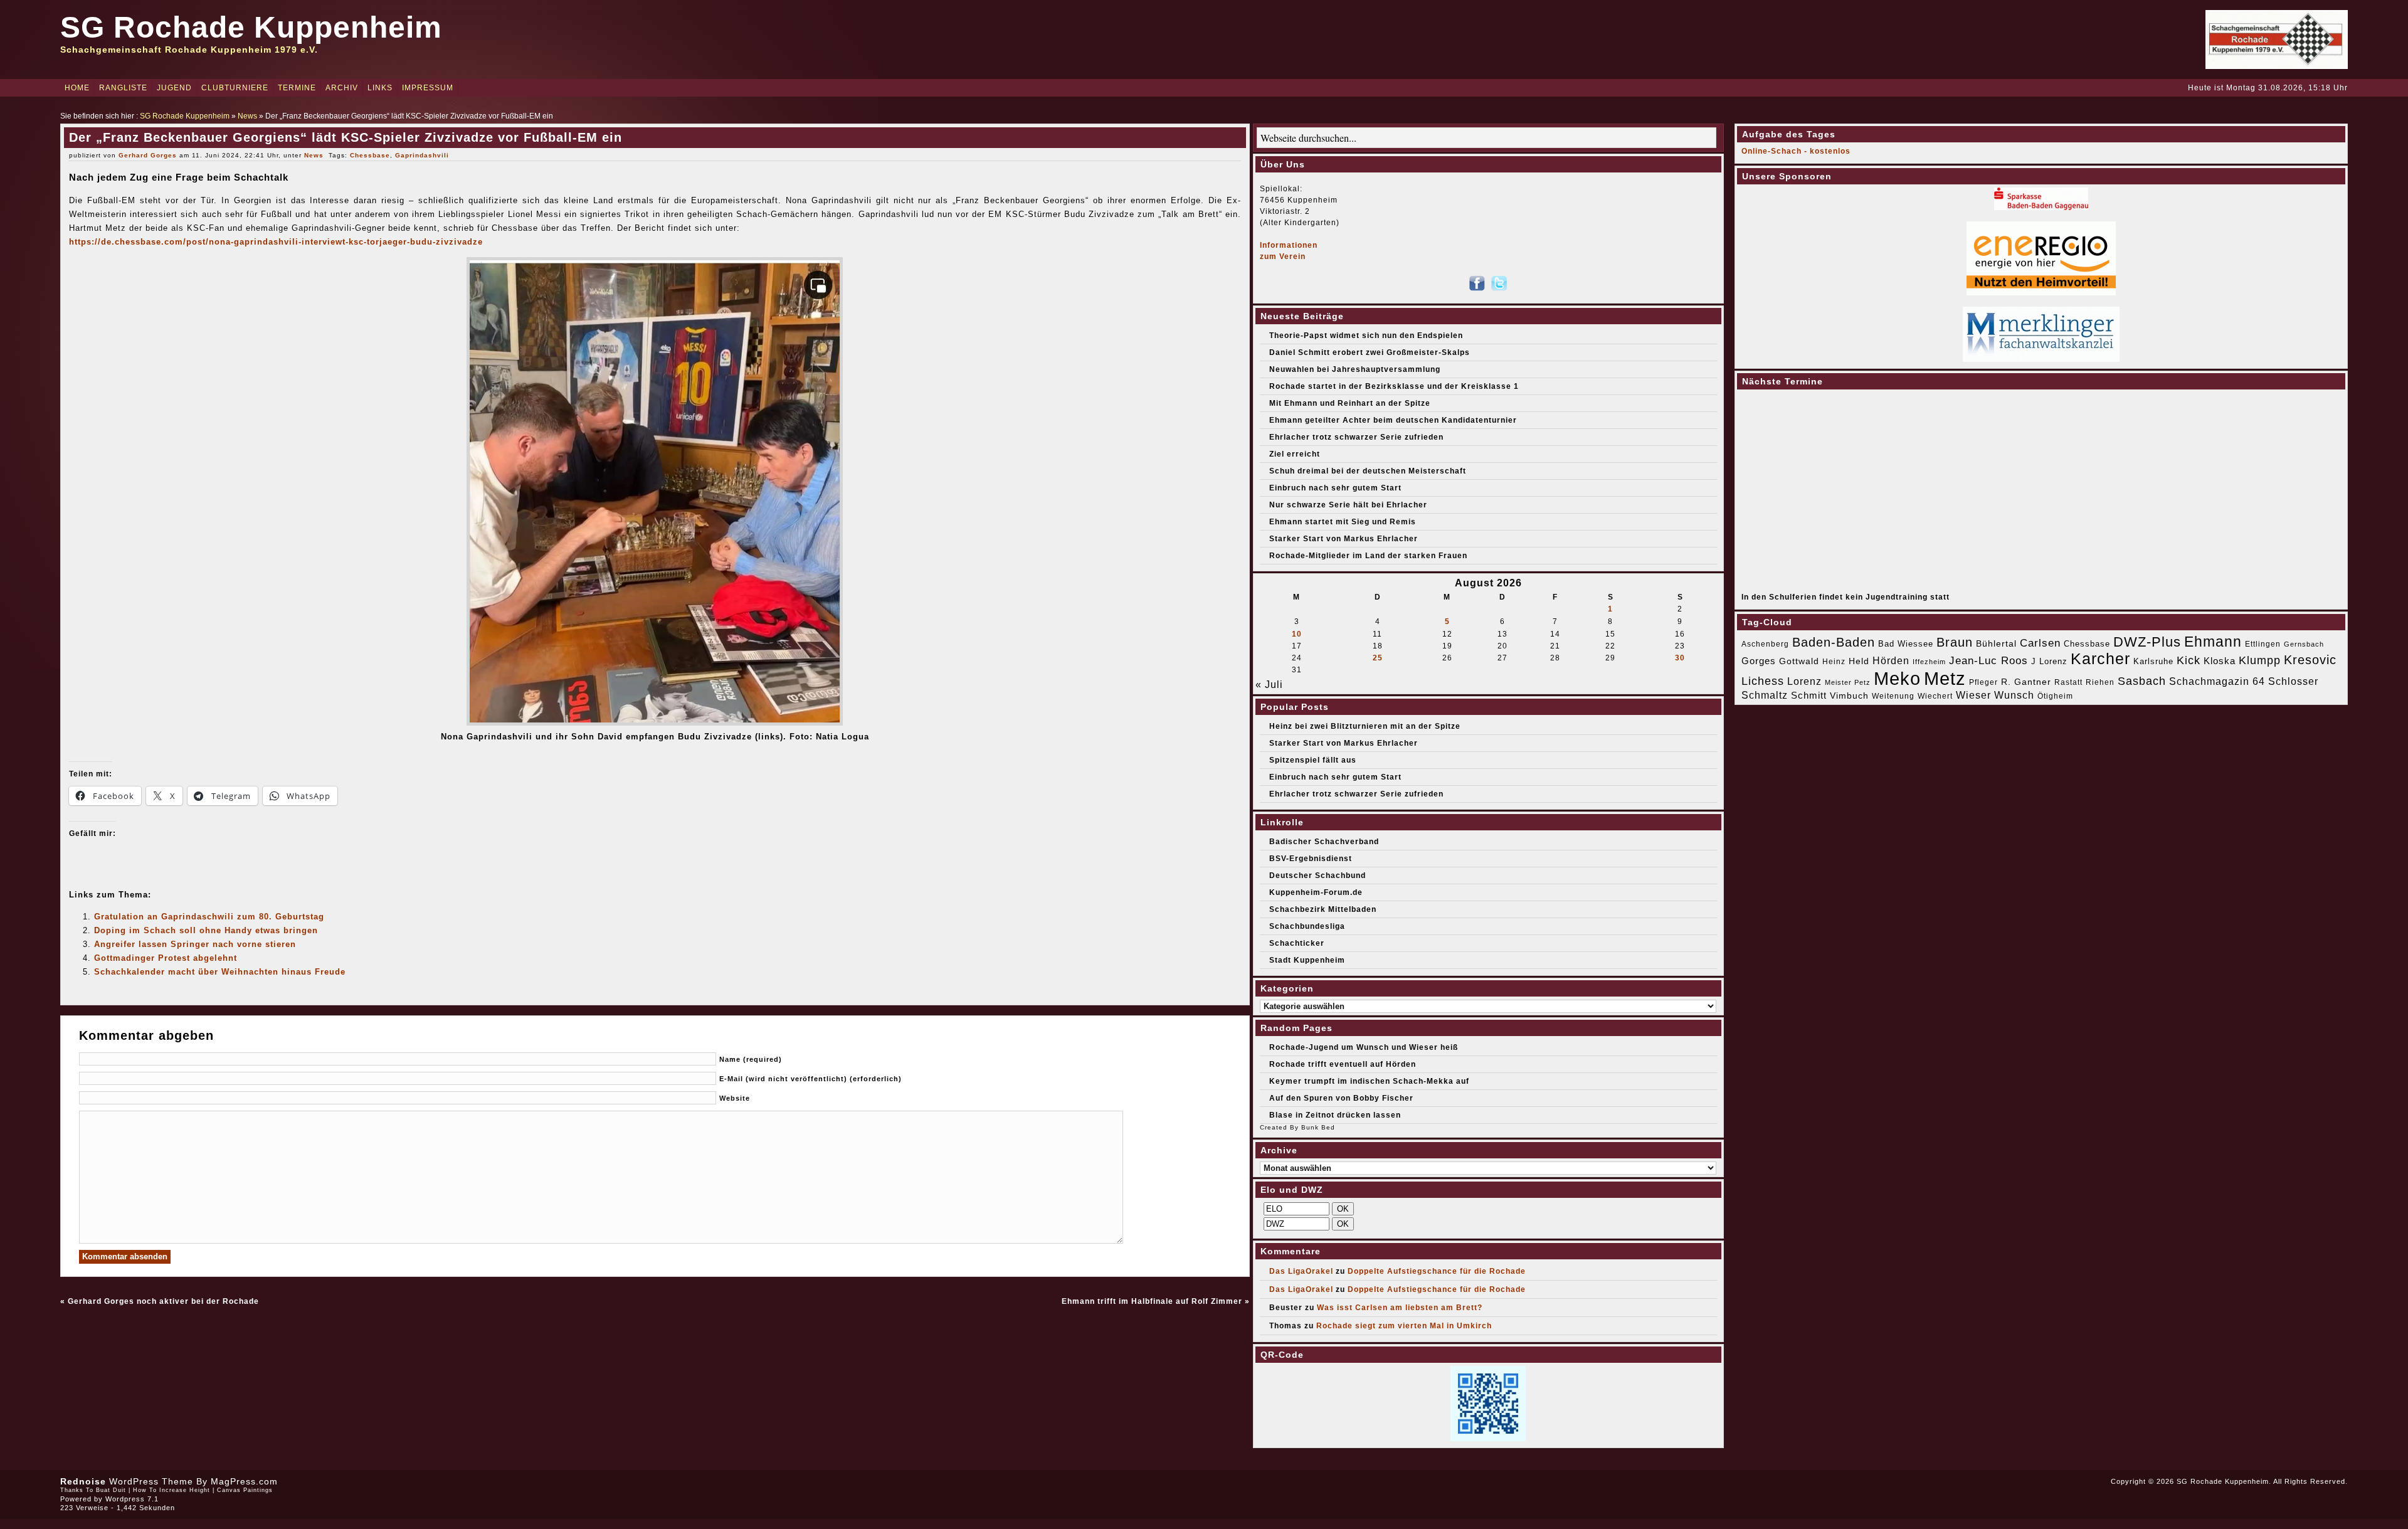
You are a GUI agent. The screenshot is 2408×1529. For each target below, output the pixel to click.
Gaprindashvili (422, 155)
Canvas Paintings (245, 1490)
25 (1378, 658)
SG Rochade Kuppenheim (251, 27)
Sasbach (2142, 681)
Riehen (2100, 682)
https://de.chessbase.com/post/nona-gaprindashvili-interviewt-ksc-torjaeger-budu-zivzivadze (276, 242)
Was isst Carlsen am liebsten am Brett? (1400, 1308)
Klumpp (2260, 660)
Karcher (2100, 659)
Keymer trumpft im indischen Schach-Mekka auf (1369, 1081)
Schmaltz (1765, 695)
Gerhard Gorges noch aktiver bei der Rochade (163, 1301)
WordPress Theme (151, 1481)
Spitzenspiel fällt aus (1313, 760)
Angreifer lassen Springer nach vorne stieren (195, 944)
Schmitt (1809, 695)
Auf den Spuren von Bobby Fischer (1341, 1098)
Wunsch (2014, 695)
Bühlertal (1996, 644)
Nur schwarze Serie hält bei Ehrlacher (1348, 505)
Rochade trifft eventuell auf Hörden (1343, 1064)
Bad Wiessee (1906, 644)
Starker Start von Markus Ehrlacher (1344, 539)
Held (1859, 661)
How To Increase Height (172, 1490)
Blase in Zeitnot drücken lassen (1335, 1115)
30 (1680, 658)
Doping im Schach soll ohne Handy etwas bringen (206, 930)
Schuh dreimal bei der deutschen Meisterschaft (1368, 471)
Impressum (428, 88)
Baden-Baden (1834, 642)
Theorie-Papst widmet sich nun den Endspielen (1366, 336)
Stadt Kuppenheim (1307, 960)
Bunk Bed (1318, 1127)
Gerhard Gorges (148, 155)
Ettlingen (2263, 644)
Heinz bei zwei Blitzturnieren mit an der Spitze (1365, 726)
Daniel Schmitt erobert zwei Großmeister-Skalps (1370, 352)
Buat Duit (111, 1490)
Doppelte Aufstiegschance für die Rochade (1437, 1271)
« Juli (1269, 685)
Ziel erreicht (1295, 454)
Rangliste (123, 88)
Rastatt (2068, 682)
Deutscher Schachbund (1318, 876)
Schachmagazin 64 (2217, 681)
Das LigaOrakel (1301, 1271)
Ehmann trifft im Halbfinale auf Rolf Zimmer (1152, 1301)
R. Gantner (2026, 682)
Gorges (1759, 661)
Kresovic (2310, 660)
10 (1297, 634)
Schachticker (1297, 943)
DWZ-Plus (2147, 642)
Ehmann (2213, 642)
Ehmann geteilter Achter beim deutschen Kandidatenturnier (1393, 420)
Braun (1955, 642)
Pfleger (1983, 682)
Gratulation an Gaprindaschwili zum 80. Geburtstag (209, 917)
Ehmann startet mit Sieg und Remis (1343, 522)
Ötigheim (2055, 696)
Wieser (1973, 695)
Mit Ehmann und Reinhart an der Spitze (1350, 403)
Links (380, 88)
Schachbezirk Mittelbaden (1323, 909)
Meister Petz (1848, 682)
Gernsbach (2304, 644)
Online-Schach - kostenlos (1796, 151)
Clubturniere (235, 88)
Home (77, 88)
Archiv (342, 88)
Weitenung (1893, 696)
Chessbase (370, 155)
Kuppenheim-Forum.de (1316, 892)
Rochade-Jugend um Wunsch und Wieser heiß (1364, 1047)
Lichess (1763, 681)
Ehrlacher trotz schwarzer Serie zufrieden (1356, 437)
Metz (1945, 678)
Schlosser (2293, 681)
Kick (2189, 660)
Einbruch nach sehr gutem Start (1335, 488)
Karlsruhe (2153, 661)
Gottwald (1799, 661)
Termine (297, 88)
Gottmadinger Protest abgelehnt (166, 958)
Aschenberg (1765, 644)
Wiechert (1935, 696)
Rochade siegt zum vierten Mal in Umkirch (1404, 1326)
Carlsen (2040, 643)
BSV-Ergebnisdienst (1311, 859)
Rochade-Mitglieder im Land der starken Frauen (1368, 556)
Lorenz (1804, 681)
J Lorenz (2049, 661)
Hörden (1891, 660)
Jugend (174, 88)
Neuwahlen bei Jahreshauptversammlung (1355, 369)
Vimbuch (1849, 696)
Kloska (2220, 661)
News (247, 116)
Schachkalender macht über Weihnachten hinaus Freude (220, 972)
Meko (1897, 678)
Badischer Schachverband (1324, 842)
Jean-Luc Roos (1988, 660)
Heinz (1834, 662)
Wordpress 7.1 (132, 1499)
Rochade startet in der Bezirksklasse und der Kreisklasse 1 (1394, 386)
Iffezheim (1929, 662)
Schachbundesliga (1307, 926)
